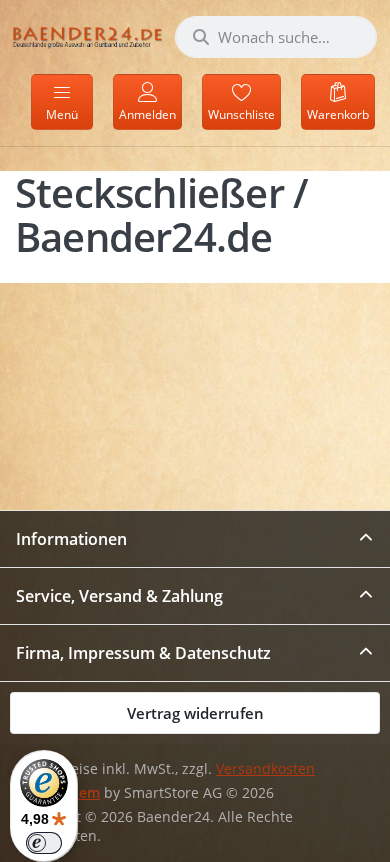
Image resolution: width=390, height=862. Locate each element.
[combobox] (276, 37)
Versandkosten (265, 769)
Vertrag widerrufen (195, 713)
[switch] (44, 843)
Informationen (71, 539)
